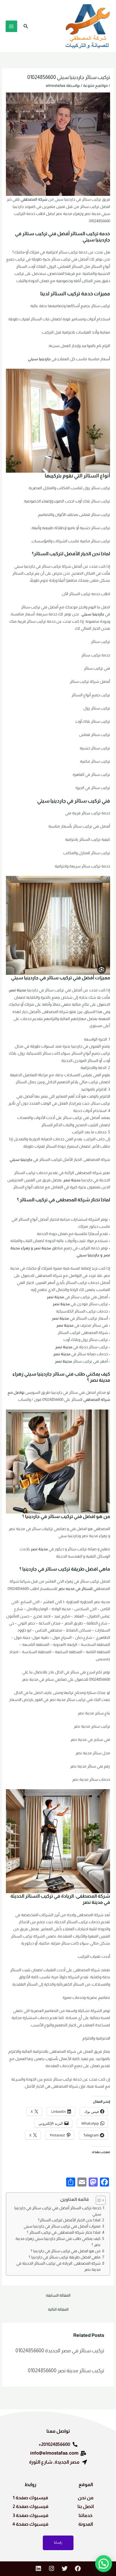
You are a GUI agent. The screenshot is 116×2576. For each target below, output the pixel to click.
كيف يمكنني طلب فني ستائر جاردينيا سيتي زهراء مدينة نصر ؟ (58, 2242)
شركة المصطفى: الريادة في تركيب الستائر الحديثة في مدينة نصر (58, 2266)
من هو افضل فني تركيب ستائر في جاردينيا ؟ (66, 2251)
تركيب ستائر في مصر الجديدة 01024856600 (60, 2350)
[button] (25, 26)
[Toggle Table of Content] (98, 2200)
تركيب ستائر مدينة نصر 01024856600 (66, 2370)
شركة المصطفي (34, 199)
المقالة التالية (58, 2309)
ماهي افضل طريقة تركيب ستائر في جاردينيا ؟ (65, 2257)
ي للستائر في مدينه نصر (77, 1589)
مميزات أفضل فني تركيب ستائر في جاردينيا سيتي (62, 2226)
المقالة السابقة (58, 2295)
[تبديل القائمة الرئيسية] (11, 26)
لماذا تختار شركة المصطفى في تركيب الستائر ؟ (64, 2232)
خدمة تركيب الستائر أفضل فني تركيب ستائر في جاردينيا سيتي (58, 2211)
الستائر (78, 234)
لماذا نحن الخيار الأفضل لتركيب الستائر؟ (69, 2220)
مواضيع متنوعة (95, 86)
